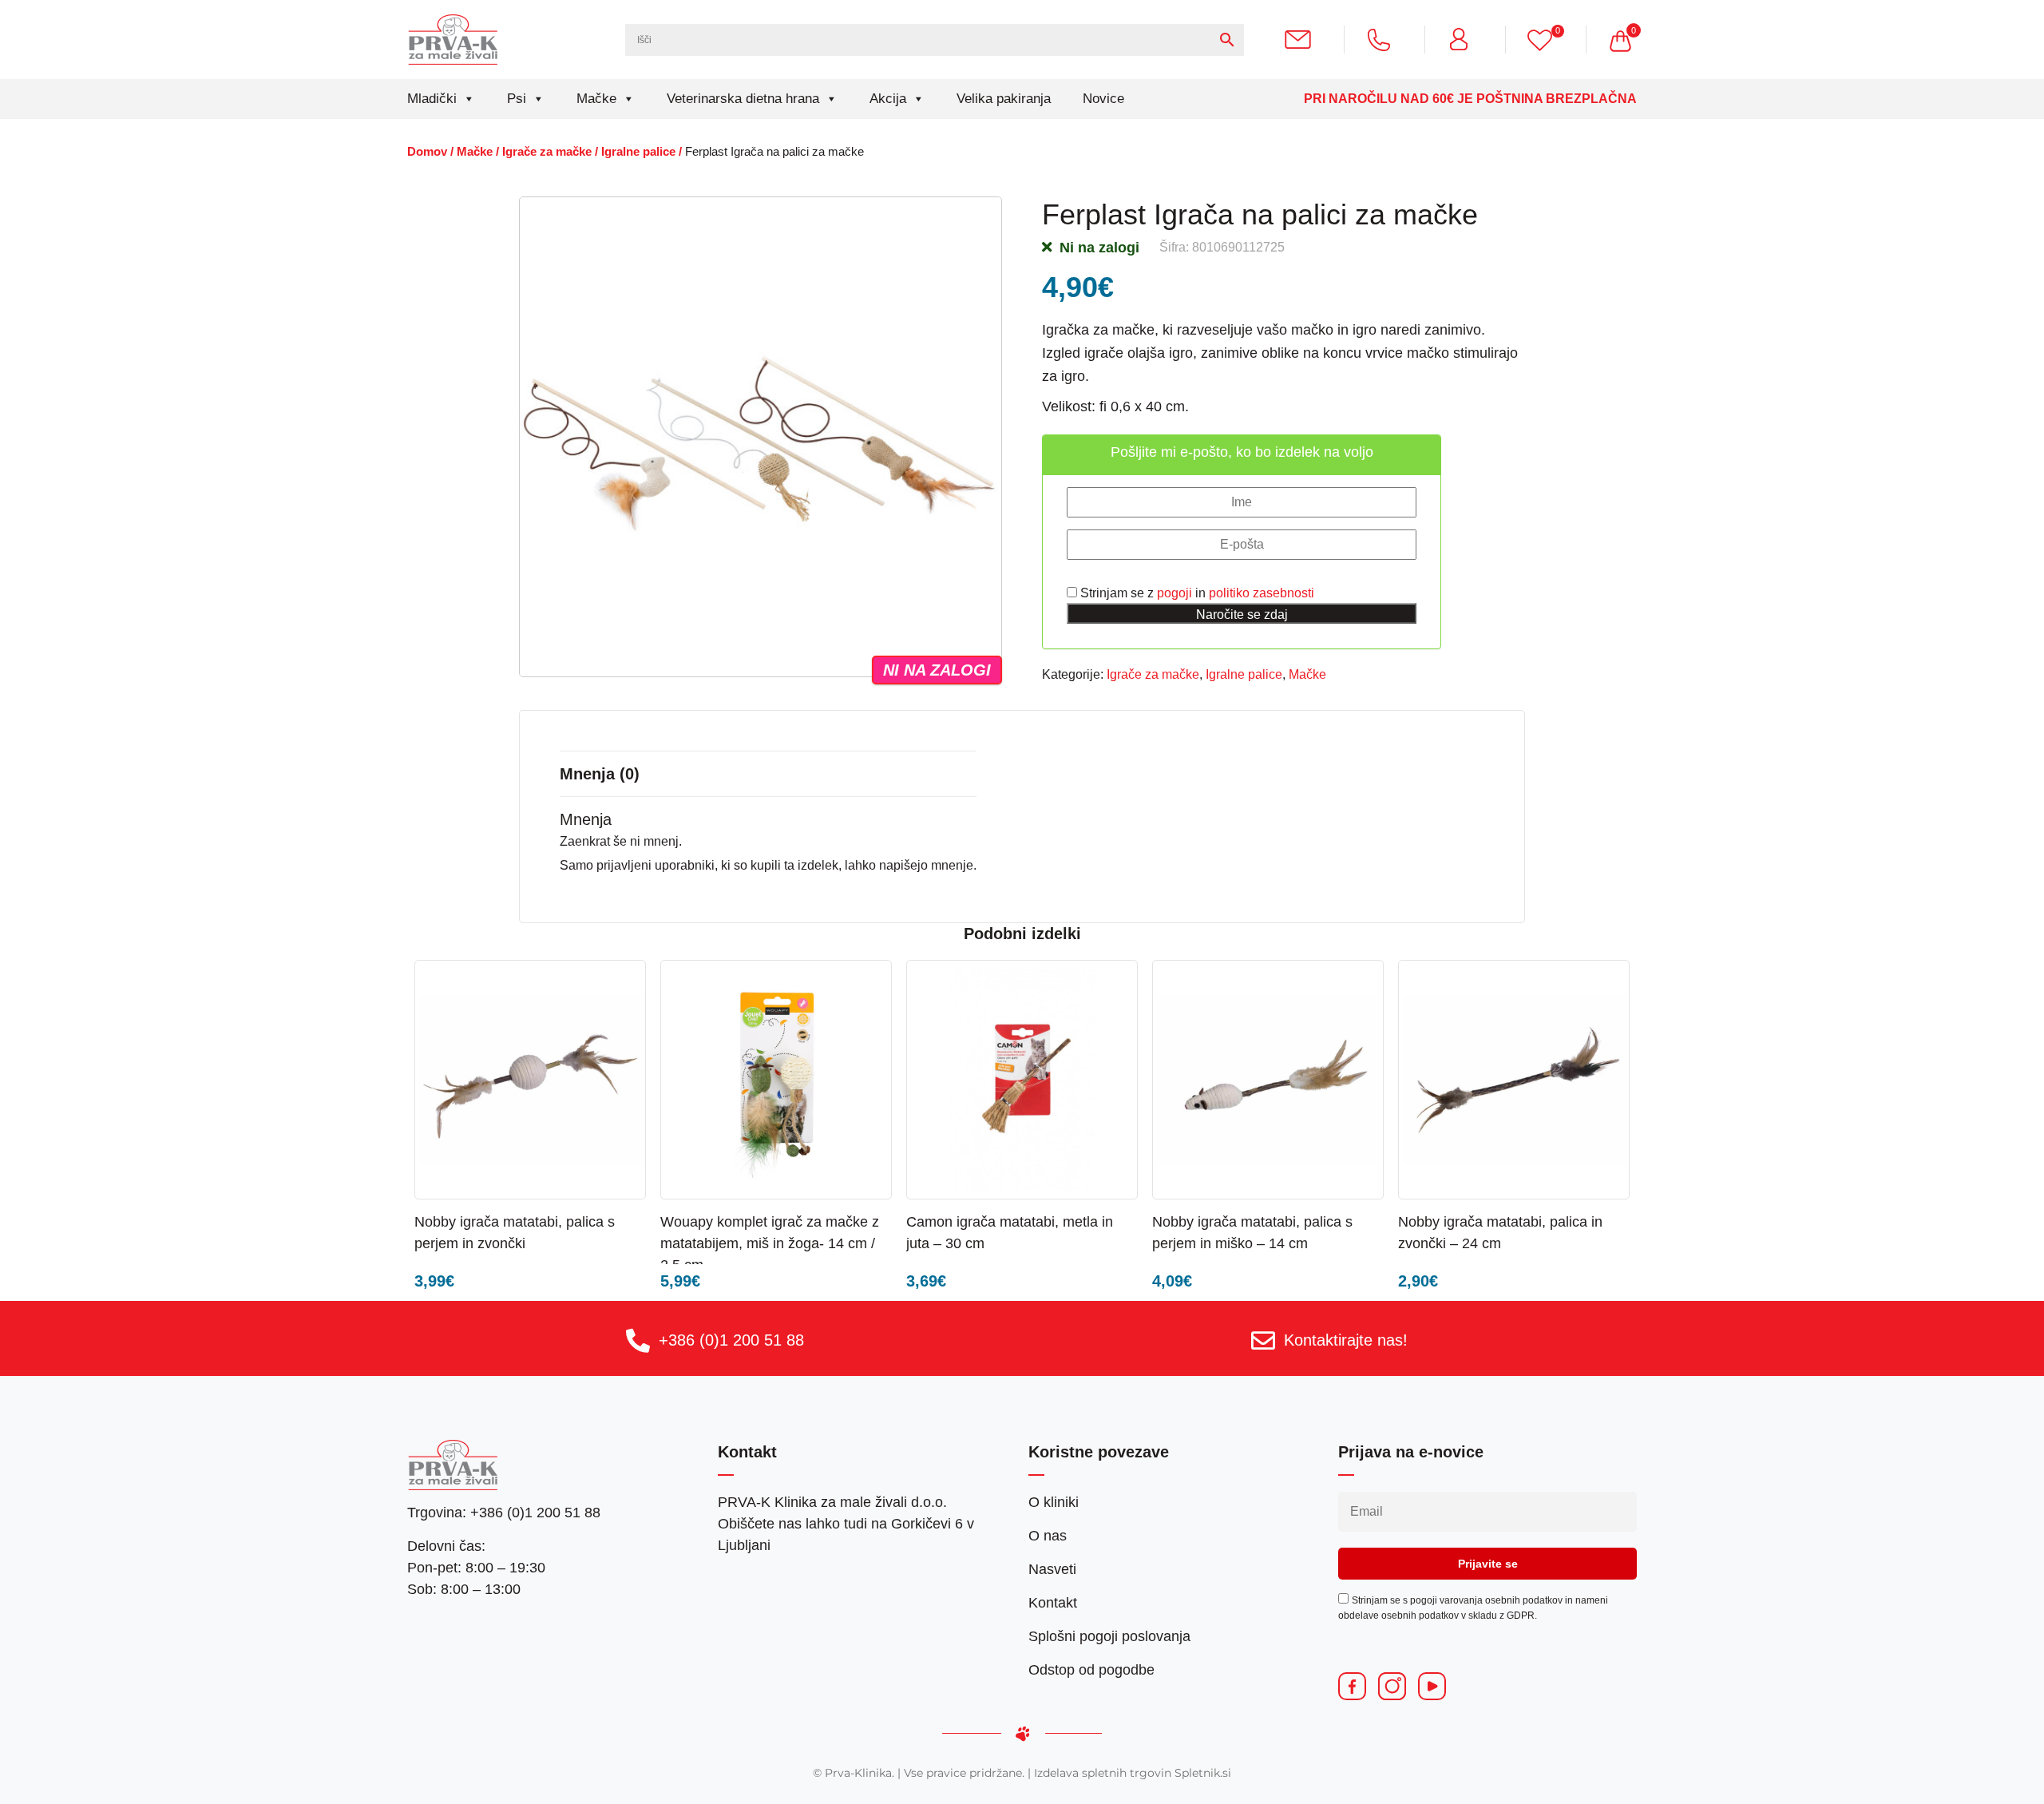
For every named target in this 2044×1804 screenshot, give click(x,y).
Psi (517, 99)
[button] (588, 1221)
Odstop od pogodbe (1091, 1670)
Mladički (432, 99)
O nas (1048, 1536)
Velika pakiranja (1004, 99)
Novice (1103, 99)
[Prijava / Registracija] (1465, 39)
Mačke (596, 99)
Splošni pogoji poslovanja (1109, 1636)
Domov (427, 152)
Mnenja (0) (600, 774)
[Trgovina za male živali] (453, 39)
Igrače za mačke (547, 152)
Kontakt (1053, 1603)
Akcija (888, 99)
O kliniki (1054, 1502)
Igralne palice (638, 152)
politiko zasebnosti (1262, 593)
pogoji (1175, 593)
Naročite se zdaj (1242, 615)
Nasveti (1052, 1569)
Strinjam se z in (1196, 593)
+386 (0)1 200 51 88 (731, 1340)
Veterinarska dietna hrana (743, 99)
